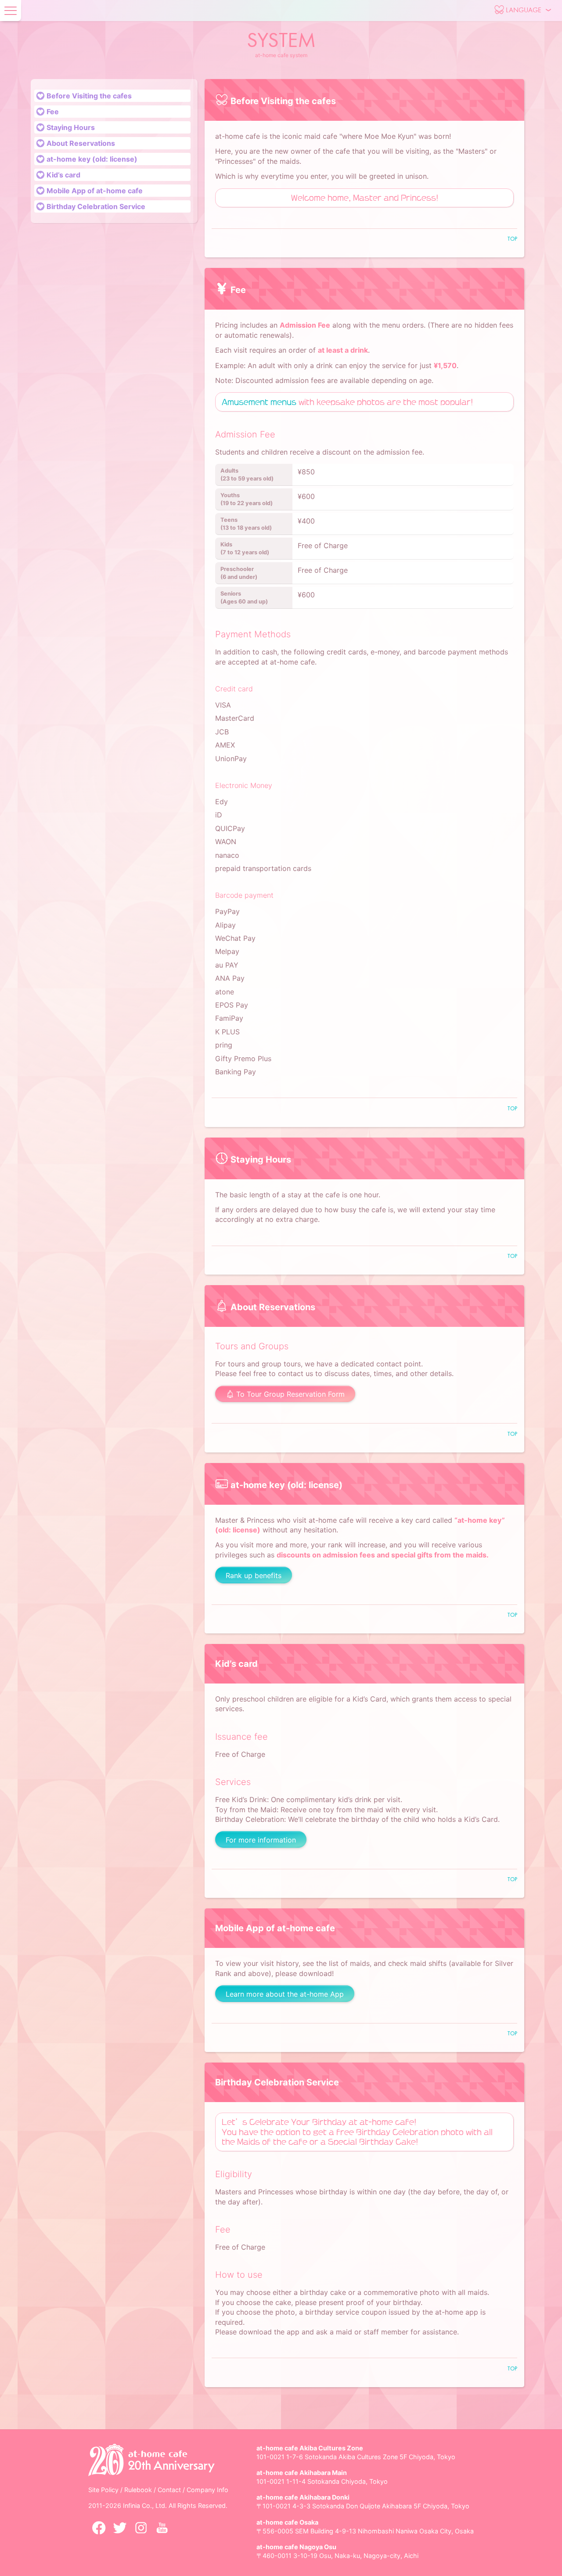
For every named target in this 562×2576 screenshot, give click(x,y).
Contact (170, 2490)
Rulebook (139, 2490)
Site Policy (104, 2490)
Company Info (207, 2490)
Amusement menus (259, 402)
